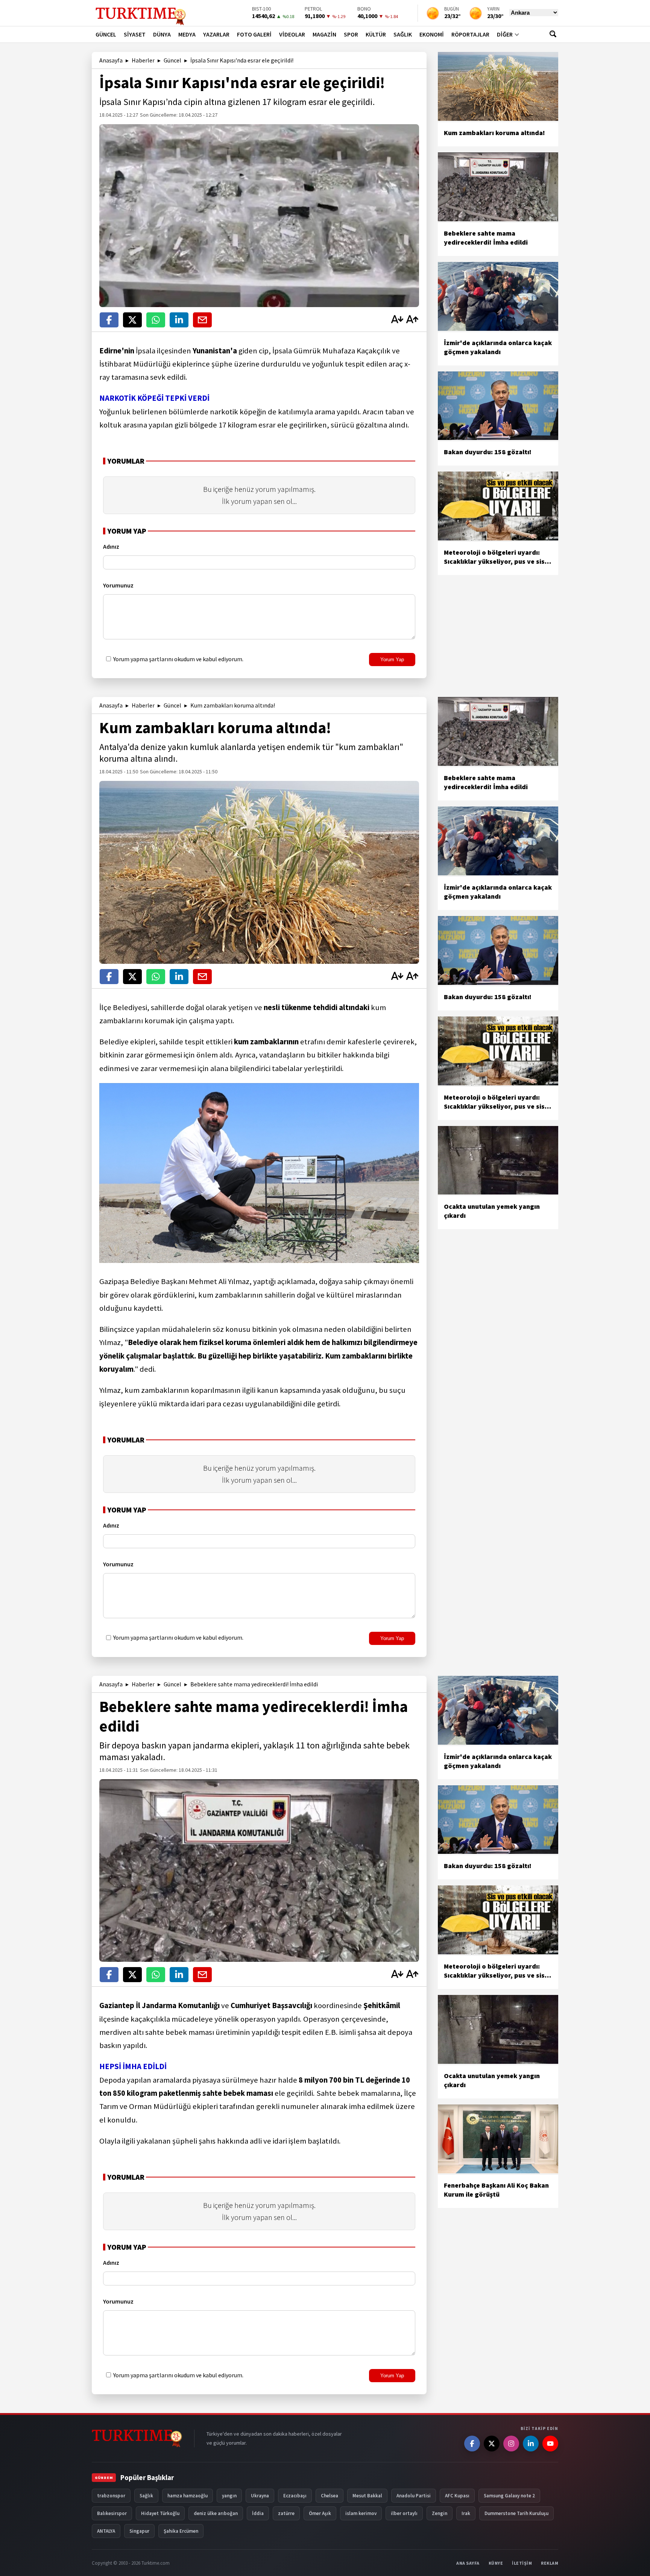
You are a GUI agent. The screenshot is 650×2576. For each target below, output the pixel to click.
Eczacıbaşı (295, 2496)
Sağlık (146, 2496)
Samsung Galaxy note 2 (509, 2496)
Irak (466, 2513)
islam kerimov (361, 2513)
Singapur (139, 2531)
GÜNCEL (106, 34)
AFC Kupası (457, 2496)
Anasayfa (111, 60)
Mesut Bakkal (367, 2496)
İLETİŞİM (522, 2563)
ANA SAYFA (468, 2563)
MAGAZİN (324, 34)
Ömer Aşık (320, 2513)
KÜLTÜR (376, 34)
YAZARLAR (216, 34)
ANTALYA (106, 2531)
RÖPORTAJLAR (470, 34)
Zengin (440, 2513)
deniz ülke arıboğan (216, 2513)
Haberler (143, 60)
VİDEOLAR (292, 34)
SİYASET (135, 34)
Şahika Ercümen (181, 2531)
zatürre (286, 2513)
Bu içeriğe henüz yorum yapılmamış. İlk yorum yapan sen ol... (259, 495)
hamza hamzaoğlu (188, 2496)
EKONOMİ (432, 34)
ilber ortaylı (404, 2513)
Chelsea (330, 2496)
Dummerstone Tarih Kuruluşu (516, 2513)
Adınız (111, 546)
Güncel (172, 60)
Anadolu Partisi (414, 2496)
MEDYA (187, 34)
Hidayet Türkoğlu (160, 2513)
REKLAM (550, 2563)
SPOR (351, 34)
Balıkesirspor (112, 2513)
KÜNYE (496, 2563)
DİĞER (505, 34)
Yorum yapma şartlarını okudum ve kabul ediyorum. (178, 659)
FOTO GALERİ (254, 34)
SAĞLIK (403, 34)
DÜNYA (162, 34)
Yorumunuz (118, 585)
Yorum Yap (392, 660)
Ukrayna (260, 2496)
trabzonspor (111, 2496)
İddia (258, 2513)
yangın (229, 2496)
